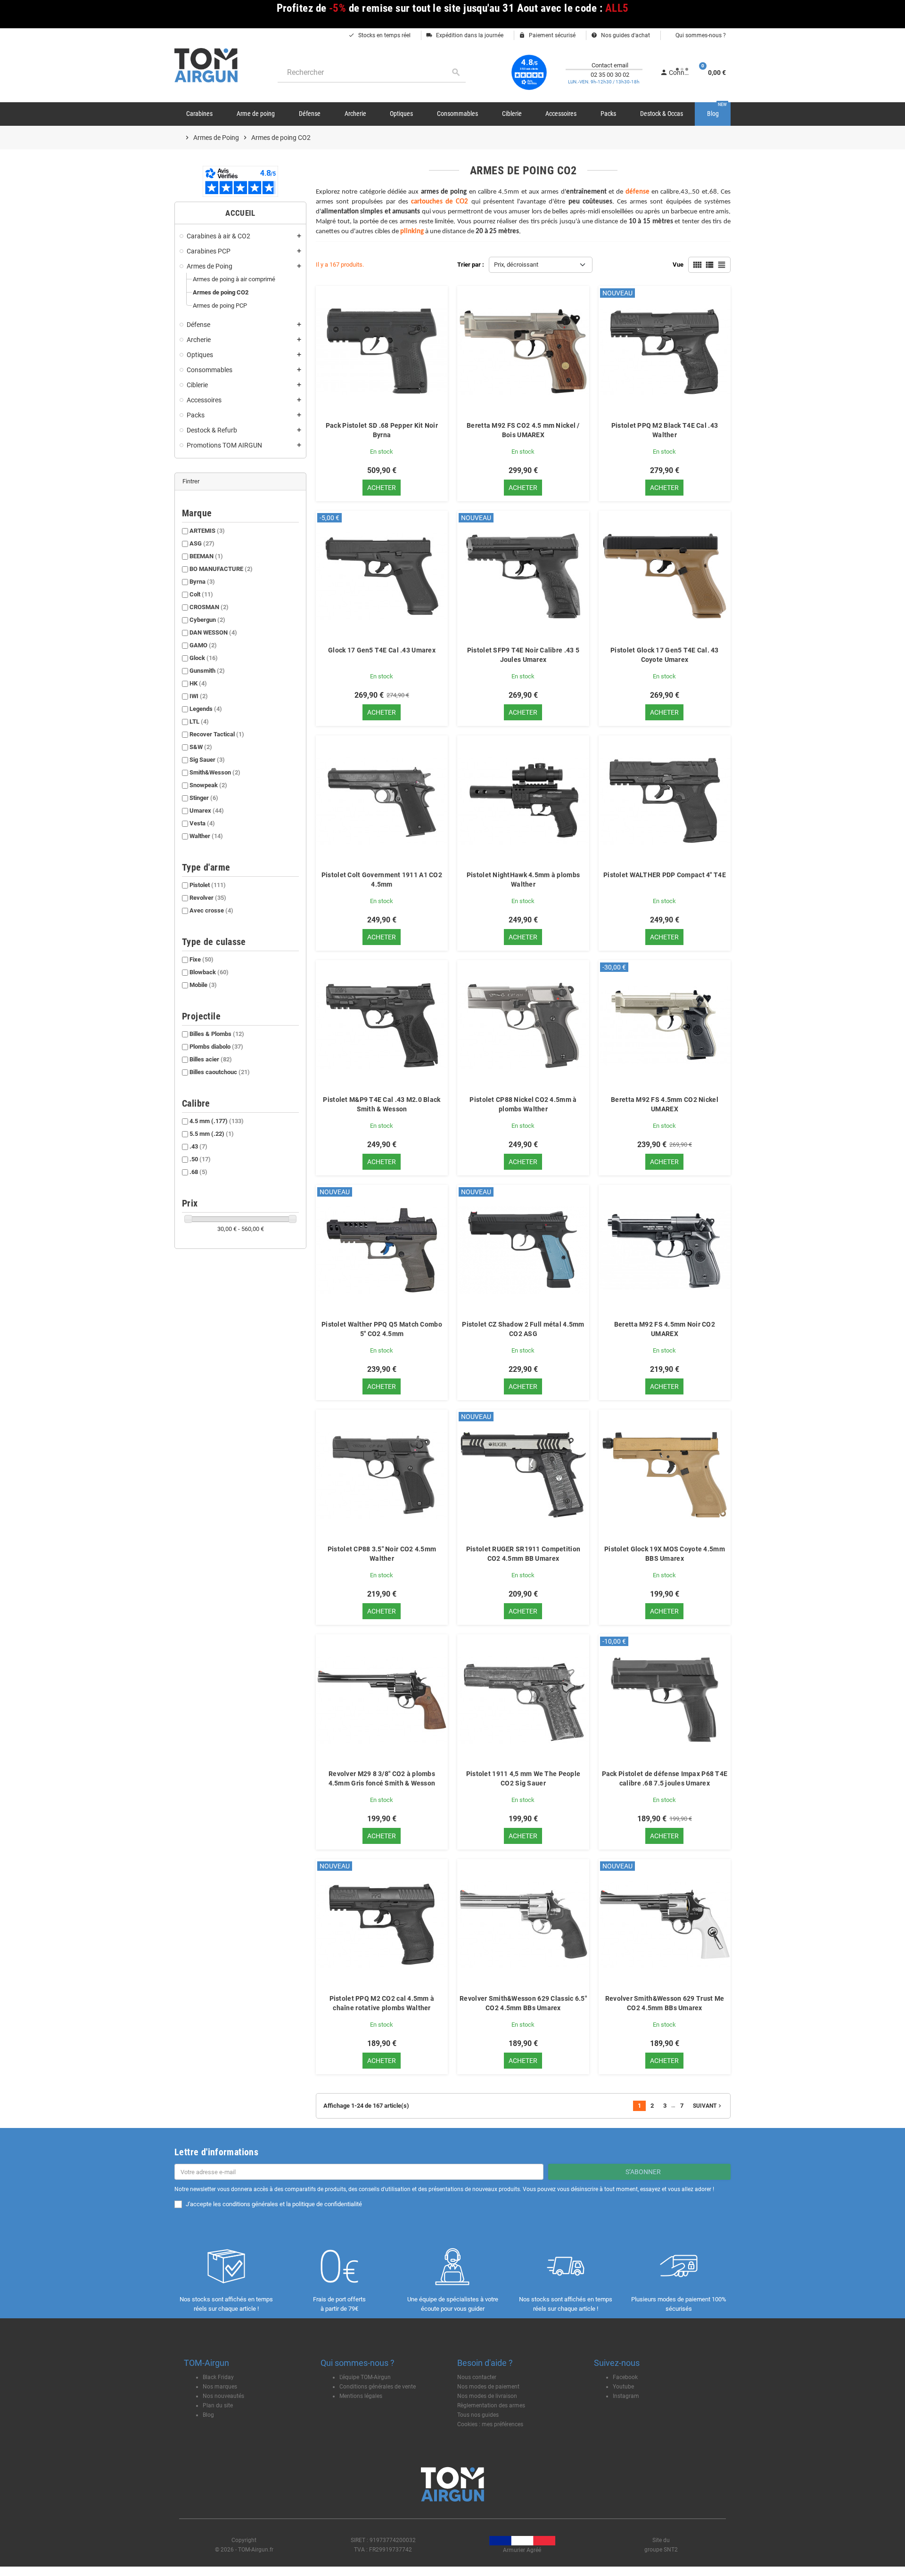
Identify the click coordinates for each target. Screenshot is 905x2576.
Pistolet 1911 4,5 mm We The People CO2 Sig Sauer (523, 1778)
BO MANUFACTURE (221, 569)
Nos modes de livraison (487, 2396)
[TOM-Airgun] (206, 65)
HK (198, 683)
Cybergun (207, 620)
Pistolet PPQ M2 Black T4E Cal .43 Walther (665, 430)
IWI (199, 696)
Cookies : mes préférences (490, 2424)
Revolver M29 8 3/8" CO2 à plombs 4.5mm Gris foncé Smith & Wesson (382, 1778)
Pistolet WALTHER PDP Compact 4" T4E (665, 875)
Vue (678, 265)
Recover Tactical (217, 734)
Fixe (202, 959)
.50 (200, 1159)
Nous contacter (477, 2377)
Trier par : (471, 265)
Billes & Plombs (217, 1034)
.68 (198, 1172)
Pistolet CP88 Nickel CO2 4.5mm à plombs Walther (523, 1104)
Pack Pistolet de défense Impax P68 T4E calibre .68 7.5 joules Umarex (665, 1778)
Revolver (208, 898)
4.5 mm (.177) (217, 1121)
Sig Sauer (207, 760)
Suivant (708, 2106)
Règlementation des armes (491, 2405)
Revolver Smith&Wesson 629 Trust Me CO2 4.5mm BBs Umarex (665, 2003)
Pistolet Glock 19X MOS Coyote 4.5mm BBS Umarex (665, 1554)
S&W (201, 747)
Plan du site (218, 2405)
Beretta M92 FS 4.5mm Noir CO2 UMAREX (665, 1329)
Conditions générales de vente (378, 2387)
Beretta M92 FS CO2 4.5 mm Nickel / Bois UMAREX (523, 430)
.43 (198, 1146)
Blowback (209, 972)
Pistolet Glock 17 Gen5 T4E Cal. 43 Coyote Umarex (665, 655)
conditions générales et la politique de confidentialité (292, 2204)
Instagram (626, 2396)
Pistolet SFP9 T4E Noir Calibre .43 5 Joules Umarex (523, 655)
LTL (199, 721)
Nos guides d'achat (621, 35)
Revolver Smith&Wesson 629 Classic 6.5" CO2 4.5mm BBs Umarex (523, 2003)
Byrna (202, 582)
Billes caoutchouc (220, 1072)
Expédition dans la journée (465, 35)
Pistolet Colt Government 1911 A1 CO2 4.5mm (382, 880)
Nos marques (220, 2387)
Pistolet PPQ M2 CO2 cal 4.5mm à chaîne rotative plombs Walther (382, 2003)
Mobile (203, 985)
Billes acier (211, 1059)
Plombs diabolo (216, 1047)
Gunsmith (207, 671)
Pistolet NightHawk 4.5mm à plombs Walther (523, 880)
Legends (206, 709)
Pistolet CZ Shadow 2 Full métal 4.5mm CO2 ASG (523, 1329)
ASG (202, 543)
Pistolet (208, 885)
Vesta (202, 823)
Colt (201, 594)
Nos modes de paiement (488, 2387)
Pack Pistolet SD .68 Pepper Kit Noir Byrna (382, 430)
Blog (208, 2415)
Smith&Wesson (215, 772)
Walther (206, 836)
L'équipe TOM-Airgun (365, 2377)
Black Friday (218, 2377)
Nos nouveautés (223, 2396)
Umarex (207, 811)
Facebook (625, 2377)
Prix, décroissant (516, 265)
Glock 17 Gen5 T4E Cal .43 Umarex (382, 650)
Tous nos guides (478, 2415)
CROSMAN (209, 607)
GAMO (203, 645)
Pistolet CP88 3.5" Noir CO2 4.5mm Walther (382, 1554)
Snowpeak (208, 785)
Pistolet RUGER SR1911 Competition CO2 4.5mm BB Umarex (523, 1554)
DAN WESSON (213, 632)
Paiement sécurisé (547, 35)
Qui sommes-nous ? (700, 35)
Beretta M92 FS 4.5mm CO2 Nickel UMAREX (665, 1104)
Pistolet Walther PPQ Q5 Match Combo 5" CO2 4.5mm (382, 1329)
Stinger (204, 798)
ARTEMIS (207, 531)
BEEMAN (206, 556)
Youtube (623, 2387)
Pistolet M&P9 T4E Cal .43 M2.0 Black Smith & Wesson (382, 1104)
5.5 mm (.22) (212, 1134)
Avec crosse (211, 910)
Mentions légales (361, 2396)
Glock (204, 658)
